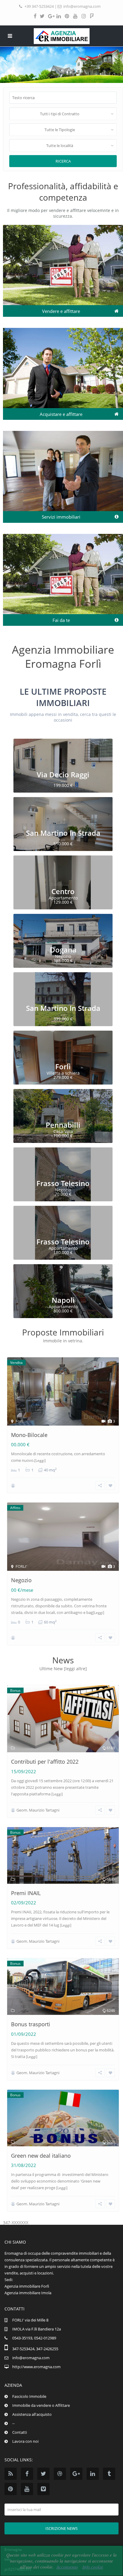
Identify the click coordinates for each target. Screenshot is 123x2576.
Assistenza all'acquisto (32, 2414)
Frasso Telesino (63, 1183)
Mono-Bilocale (29, 1435)
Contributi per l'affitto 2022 (45, 1762)
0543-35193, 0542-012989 (34, 2338)
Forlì (63, 1066)
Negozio (21, 1580)
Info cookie (93, 2567)
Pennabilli (63, 1125)
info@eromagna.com (82, 6)
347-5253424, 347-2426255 (35, 2349)
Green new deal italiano (41, 2156)
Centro (63, 891)
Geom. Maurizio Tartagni (38, 1810)
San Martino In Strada (63, 833)
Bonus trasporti (31, 2024)
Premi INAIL (26, 1893)
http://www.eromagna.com (36, 2367)
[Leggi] (40, 1460)
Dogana (63, 950)
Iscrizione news (61, 2528)
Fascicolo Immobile (29, 2396)
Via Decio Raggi (63, 774)
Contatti (20, 2432)
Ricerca (63, 161)
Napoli (63, 1300)
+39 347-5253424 (39, 6)
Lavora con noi (25, 2441)
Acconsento (67, 2567)
